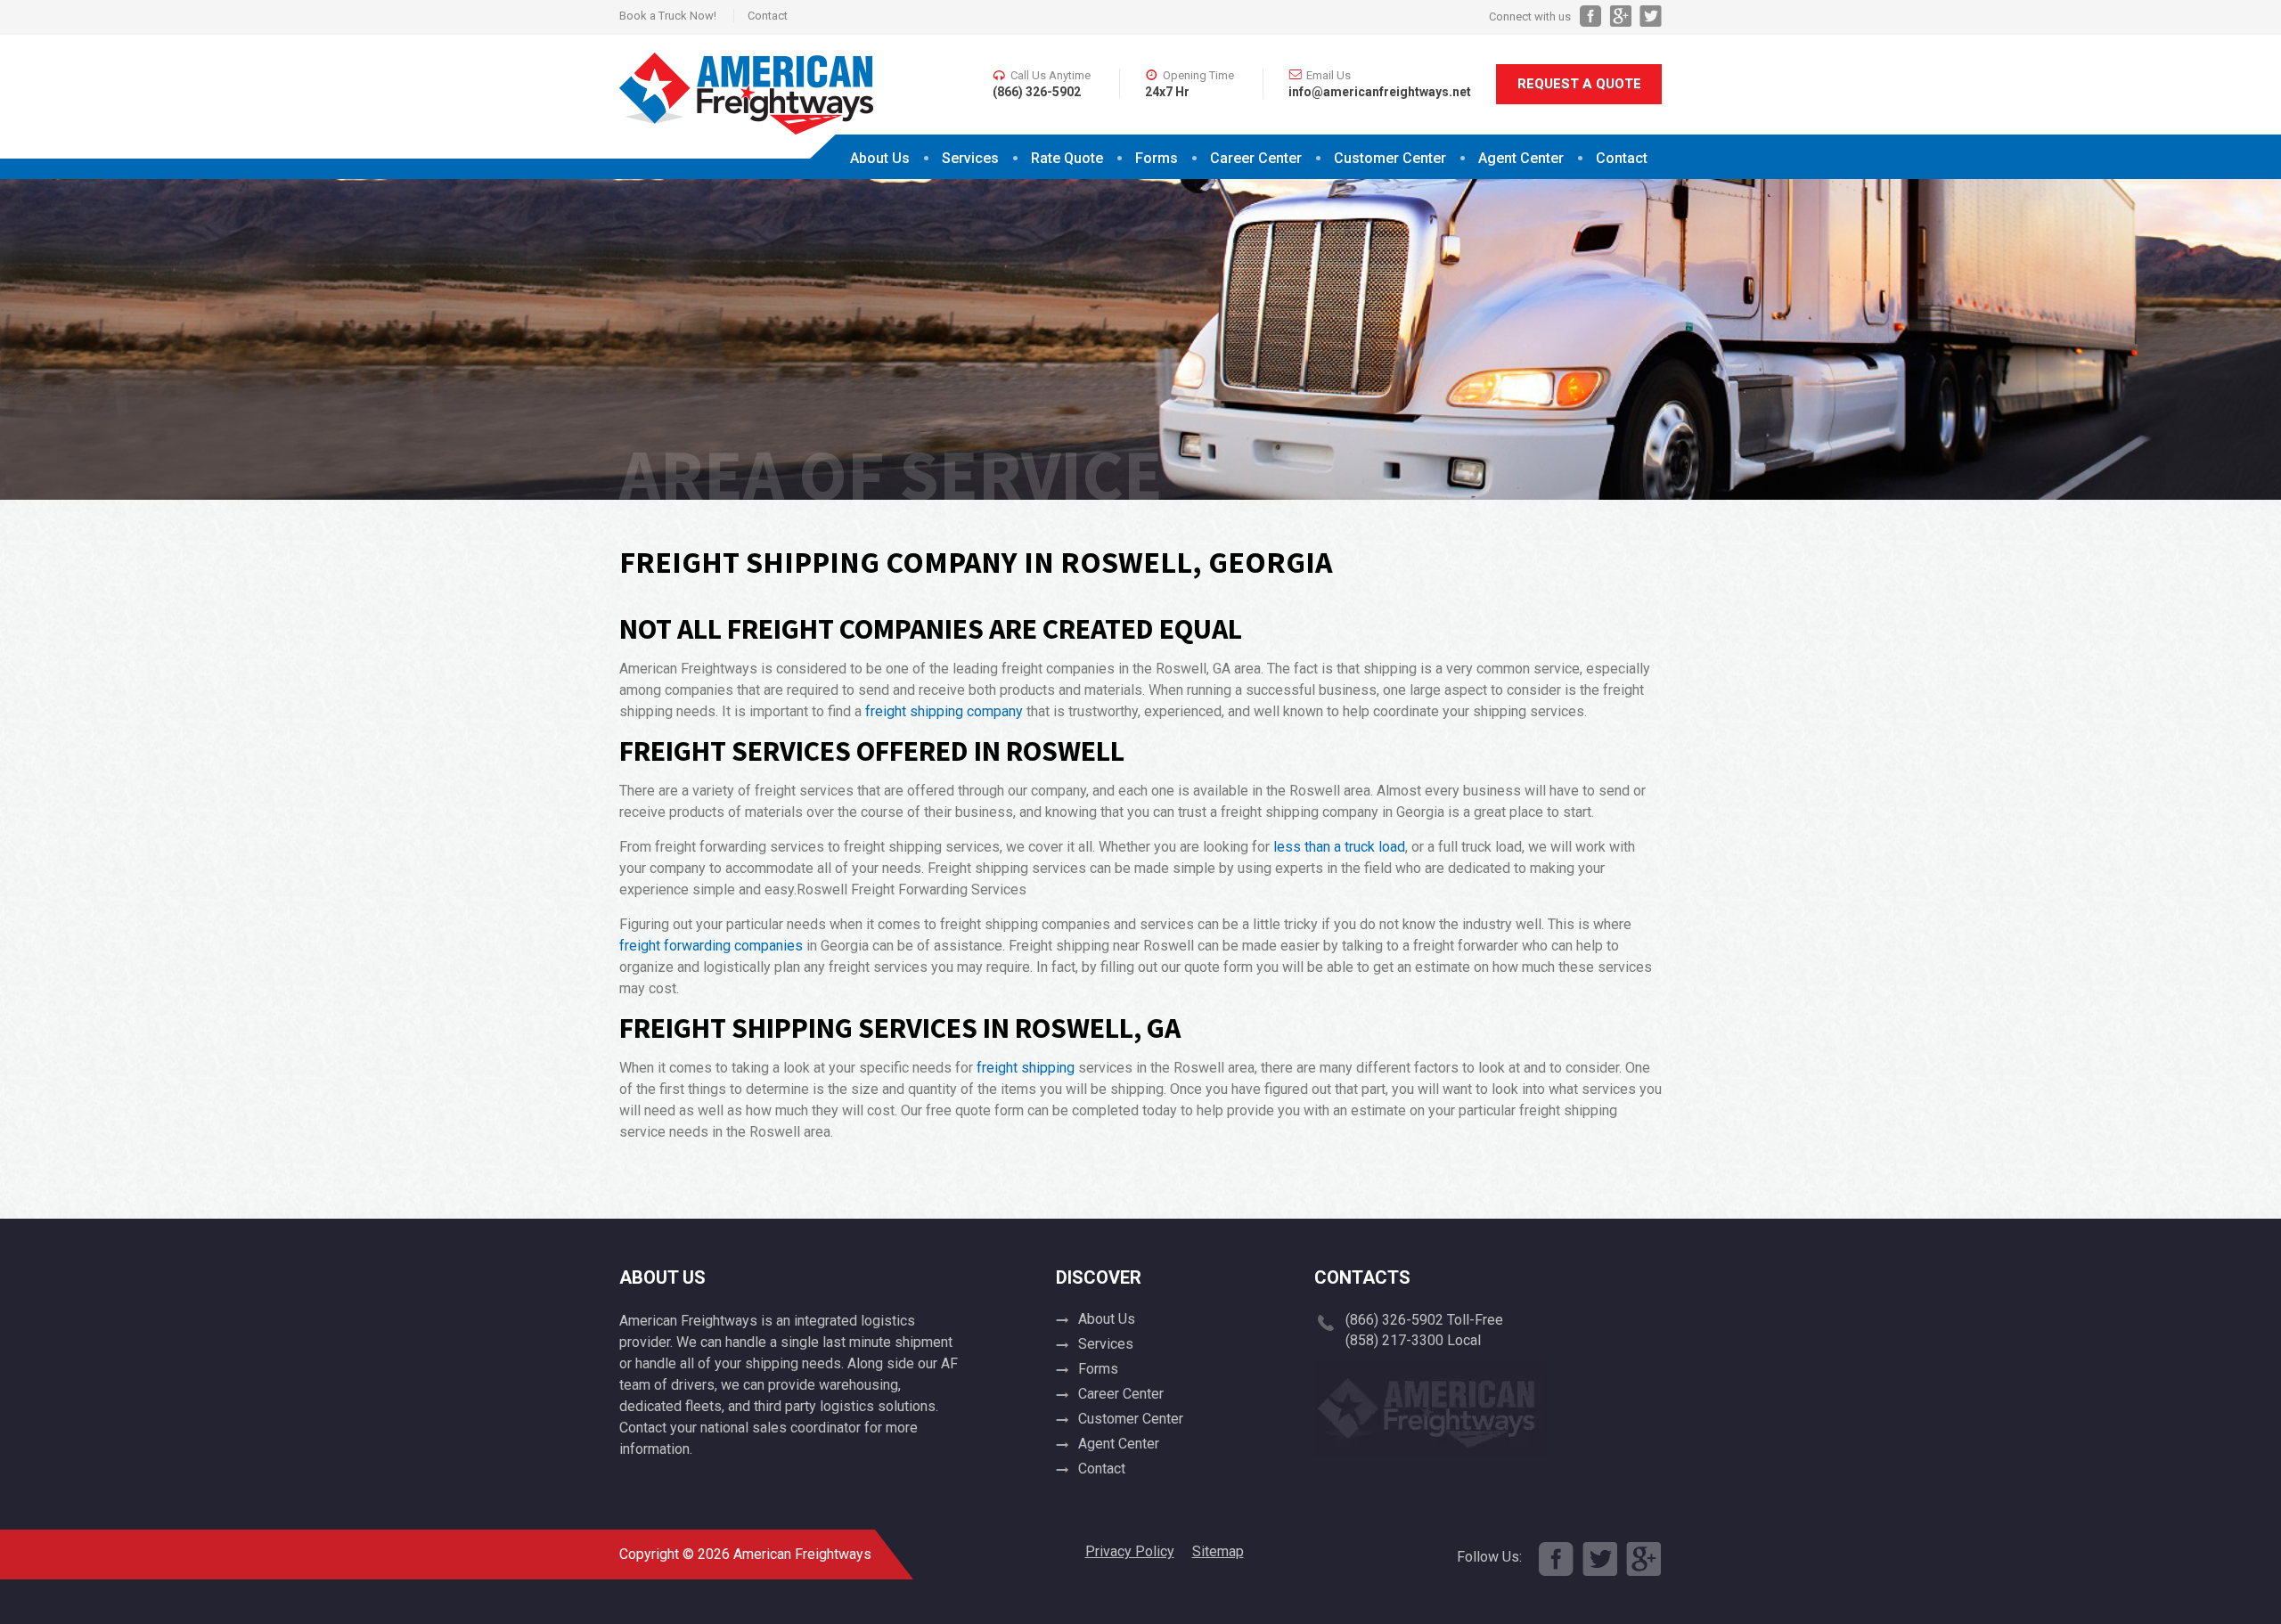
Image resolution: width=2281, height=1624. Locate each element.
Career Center (1256, 158)
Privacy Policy (1130, 1551)
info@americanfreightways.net (1380, 92)
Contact (768, 16)
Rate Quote (1067, 158)
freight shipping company (944, 711)
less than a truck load (1339, 847)
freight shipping (1026, 1068)
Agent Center (1521, 158)
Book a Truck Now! (668, 16)
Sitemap (1218, 1551)
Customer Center (1131, 1419)
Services (970, 158)
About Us (880, 158)
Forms (1157, 158)
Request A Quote (1579, 84)
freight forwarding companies (711, 946)
